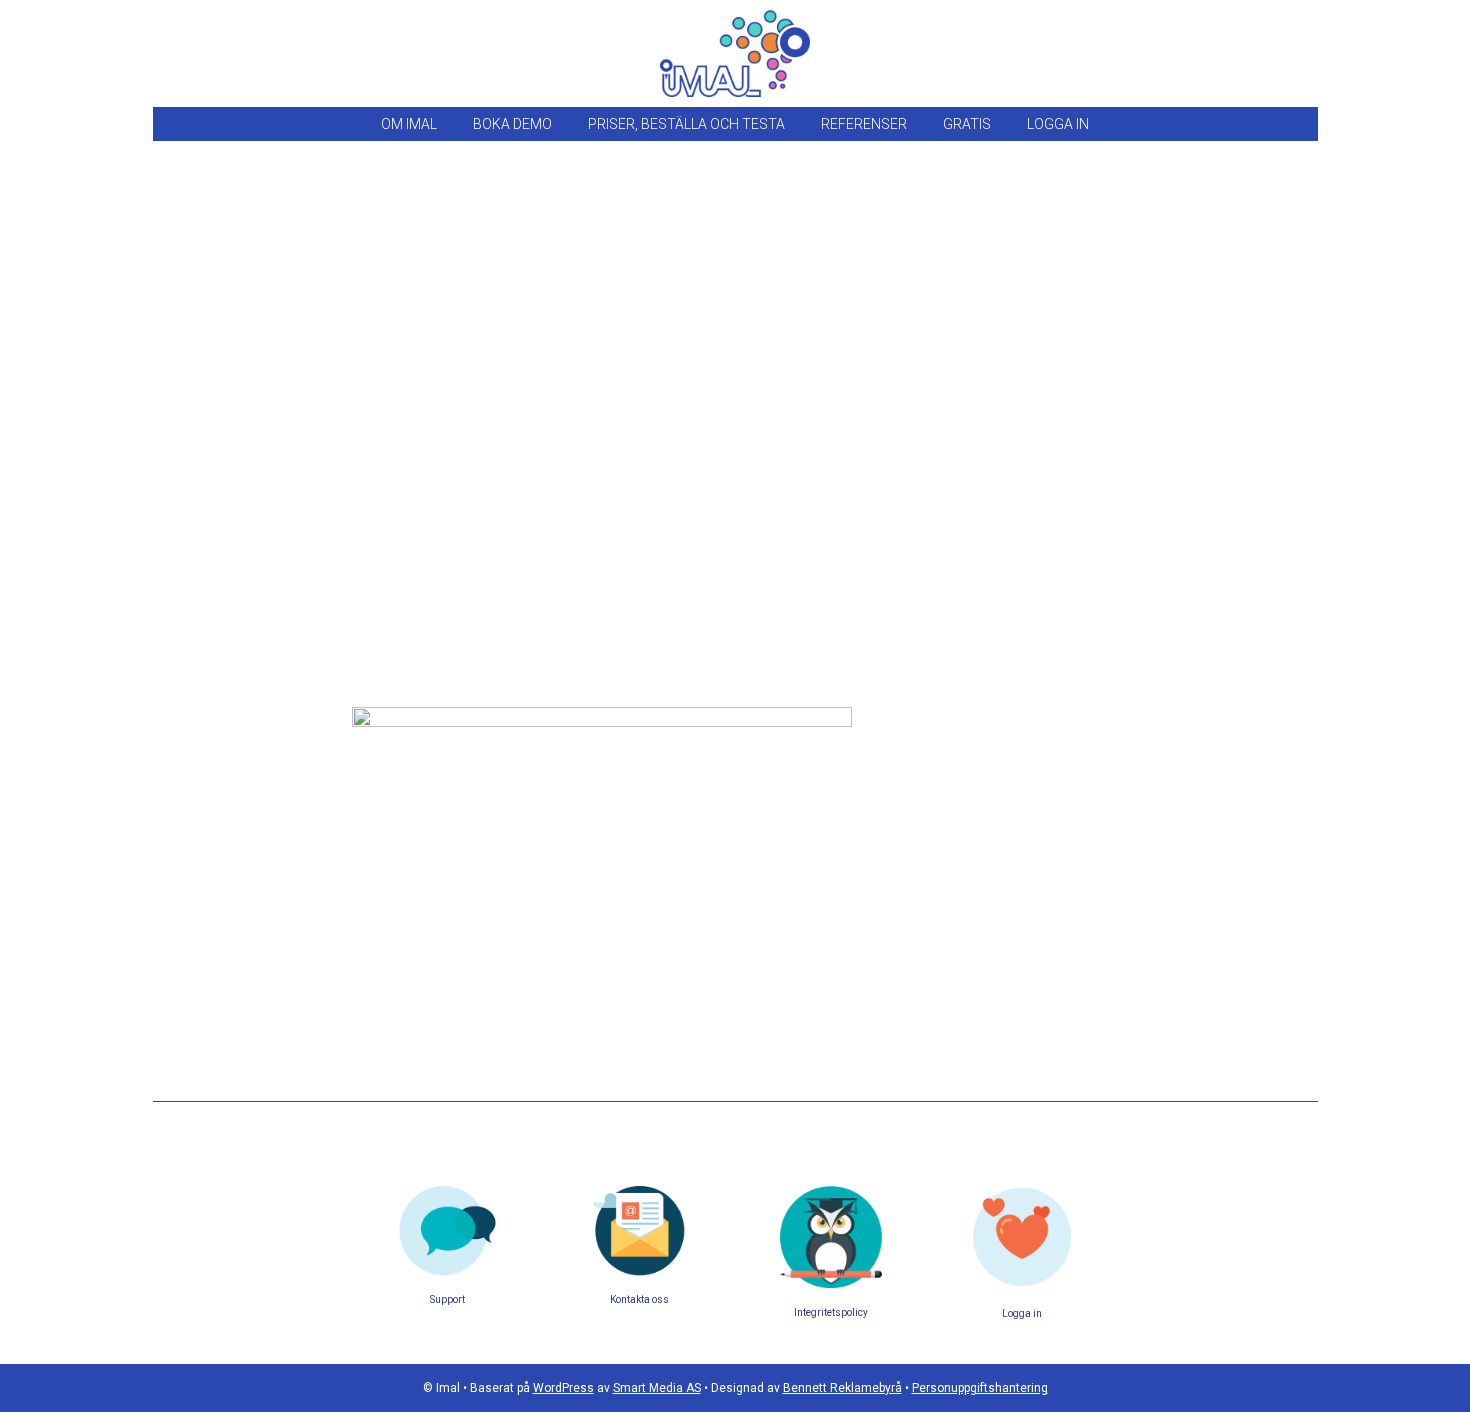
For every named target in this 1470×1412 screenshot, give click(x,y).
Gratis (967, 124)
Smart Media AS (657, 1388)
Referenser (864, 124)
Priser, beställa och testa (686, 124)
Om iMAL (409, 124)
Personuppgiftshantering (980, 1388)
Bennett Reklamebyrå (842, 1388)
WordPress (563, 1388)
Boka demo (512, 124)
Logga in (1058, 124)
